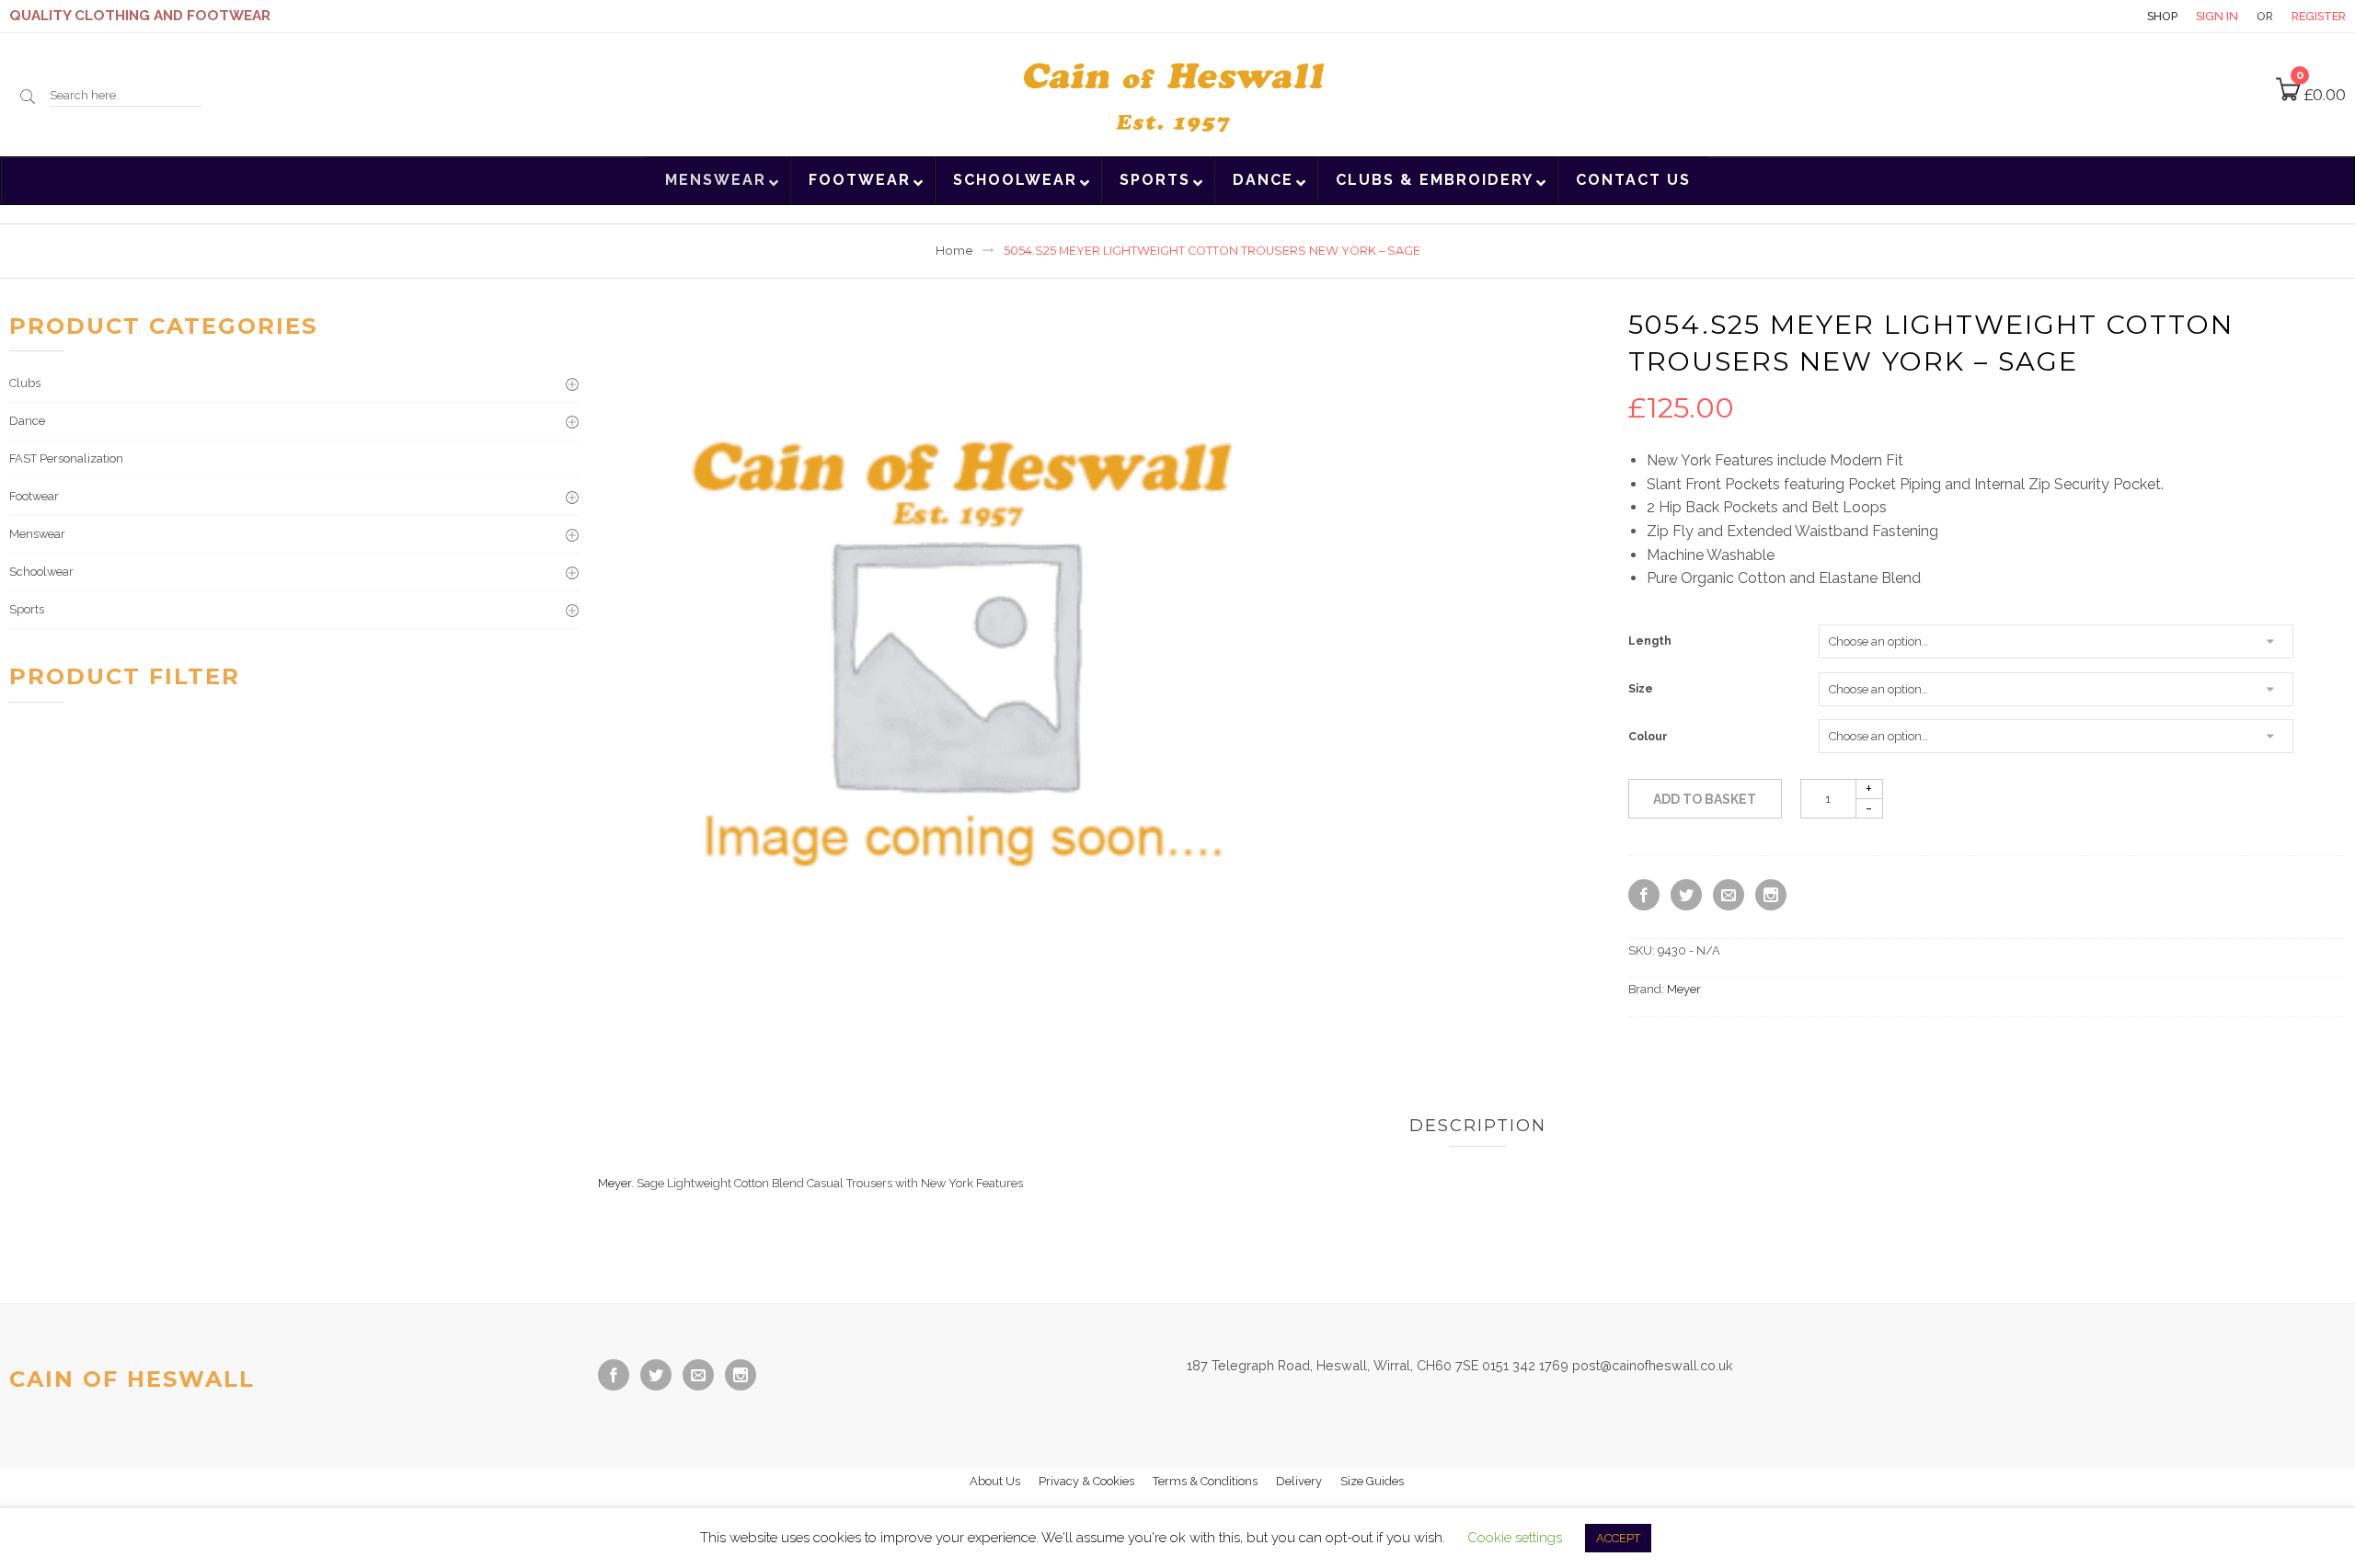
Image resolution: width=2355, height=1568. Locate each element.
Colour (1648, 737)
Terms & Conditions (1205, 1481)
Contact (2097, 16)
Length (1650, 641)
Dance (27, 421)
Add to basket (1705, 799)
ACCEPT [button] (1618, 1538)
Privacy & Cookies (1086, 1481)
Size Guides (1372, 1481)
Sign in (2217, 16)
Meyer (1684, 989)
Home (954, 251)
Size (1641, 689)
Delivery (1299, 1481)
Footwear (34, 496)
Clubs (25, 383)
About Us (995, 1481)
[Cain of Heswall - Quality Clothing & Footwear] (1177, 93)
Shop (2162, 16)
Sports (27, 609)
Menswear (37, 534)
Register (2319, 16)
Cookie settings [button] (1515, 1538)
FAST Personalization (66, 458)
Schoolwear (41, 572)
